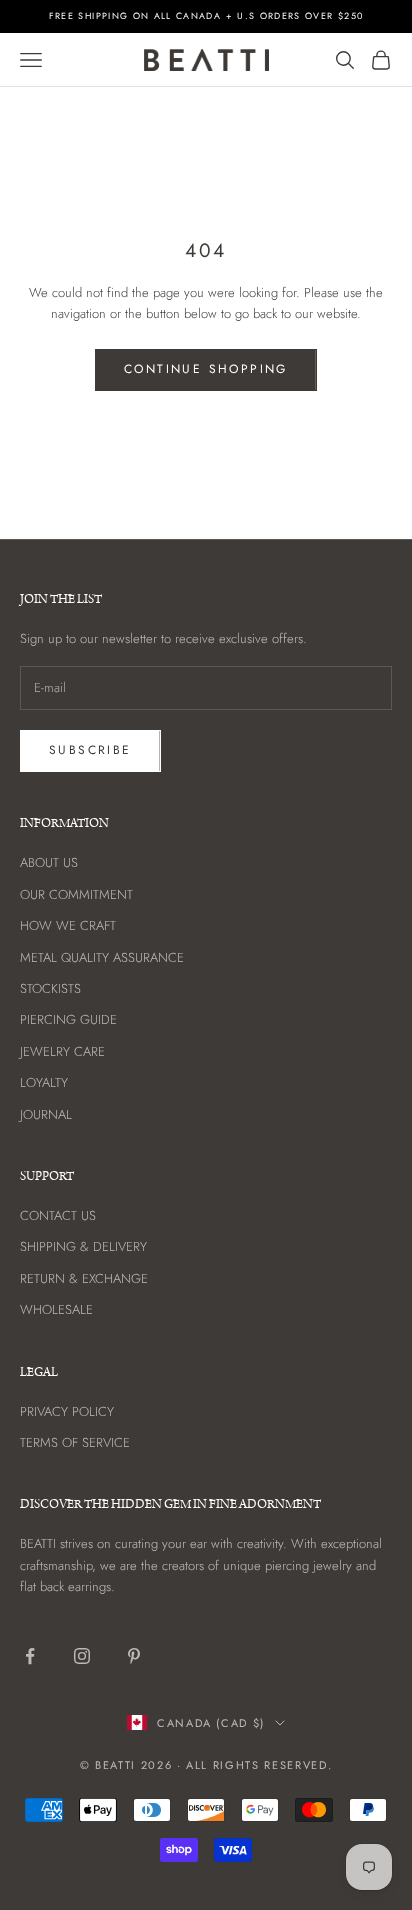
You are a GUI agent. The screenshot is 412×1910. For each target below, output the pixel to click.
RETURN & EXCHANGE (84, 1278)
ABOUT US (49, 862)
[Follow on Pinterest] (134, 1656)
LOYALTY (44, 1082)
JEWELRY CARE (62, 1051)
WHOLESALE (56, 1309)
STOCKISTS (50, 988)
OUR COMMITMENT (76, 894)
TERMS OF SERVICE (75, 1442)
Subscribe (90, 750)
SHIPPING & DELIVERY (83, 1246)
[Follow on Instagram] (82, 1656)
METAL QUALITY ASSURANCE (102, 957)
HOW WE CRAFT (68, 925)
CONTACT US (58, 1215)
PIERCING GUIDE (68, 1019)
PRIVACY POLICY (67, 1411)
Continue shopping (206, 369)
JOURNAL (46, 1114)
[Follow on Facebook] (30, 1656)
